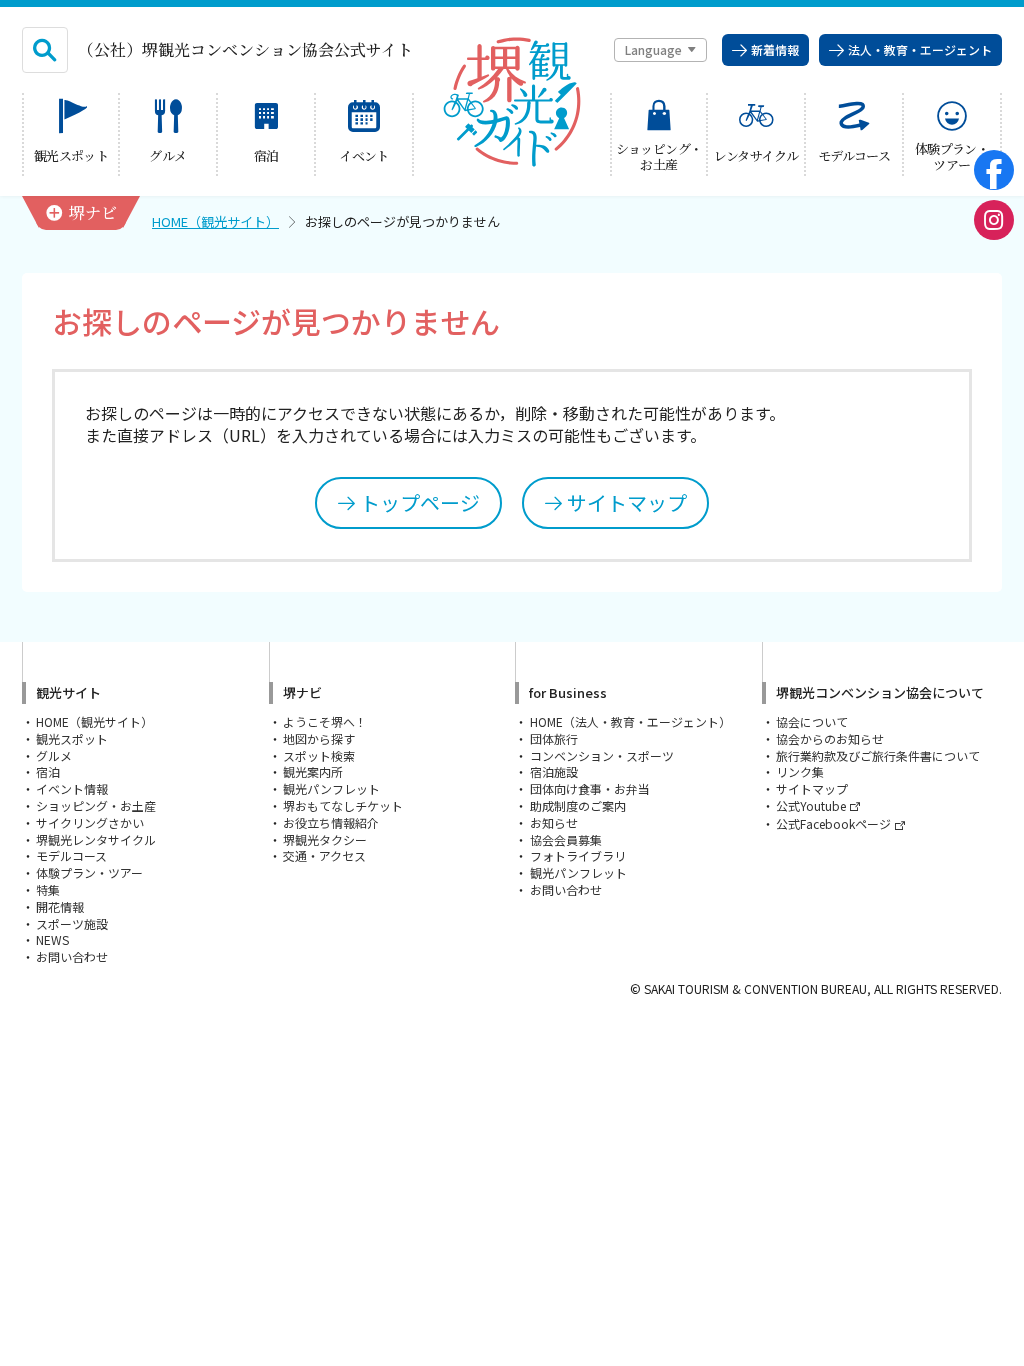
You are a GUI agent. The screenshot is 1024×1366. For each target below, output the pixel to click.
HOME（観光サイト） (215, 221)
